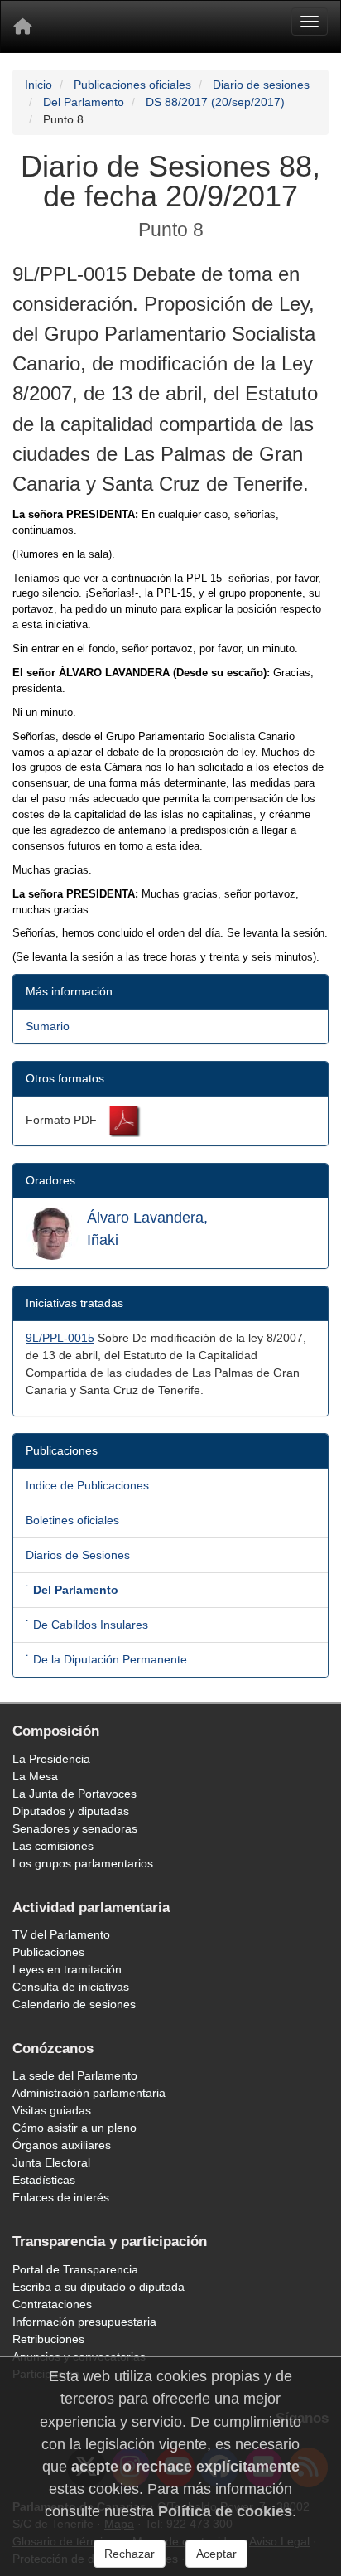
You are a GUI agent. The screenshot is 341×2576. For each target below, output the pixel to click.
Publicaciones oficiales (132, 85)
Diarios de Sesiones (78, 1555)
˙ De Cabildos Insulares (87, 1625)
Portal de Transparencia (75, 2269)
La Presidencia (51, 1759)
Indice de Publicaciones (87, 1485)
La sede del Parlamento (75, 2075)
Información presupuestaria (84, 2322)
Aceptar (216, 2554)
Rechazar (130, 2554)
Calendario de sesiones (74, 2004)
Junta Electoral (51, 2162)
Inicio (38, 85)
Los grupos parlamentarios (83, 1863)
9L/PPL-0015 (60, 1338)
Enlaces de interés (61, 2197)
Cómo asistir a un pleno (74, 2128)
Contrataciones (52, 2304)
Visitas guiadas (52, 2110)
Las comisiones (53, 1846)
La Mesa (35, 1776)
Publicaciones (48, 1952)
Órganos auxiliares (62, 2145)
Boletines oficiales (72, 1520)
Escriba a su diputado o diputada (98, 2287)
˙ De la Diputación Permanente (106, 1659)
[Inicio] (22, 27)
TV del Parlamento (61, 1934)
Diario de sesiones (261, 85)
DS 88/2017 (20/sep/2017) (215, 102)
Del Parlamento (84, 102)
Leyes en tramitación (67, 1969)
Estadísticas (44, 2180)
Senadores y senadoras (75, 1828)
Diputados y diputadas (71, 1811)
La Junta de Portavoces (74, 1794)
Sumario (48, 1026)
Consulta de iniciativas (71, 1987)
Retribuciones (48, 2339)
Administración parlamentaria (89, 2093)
